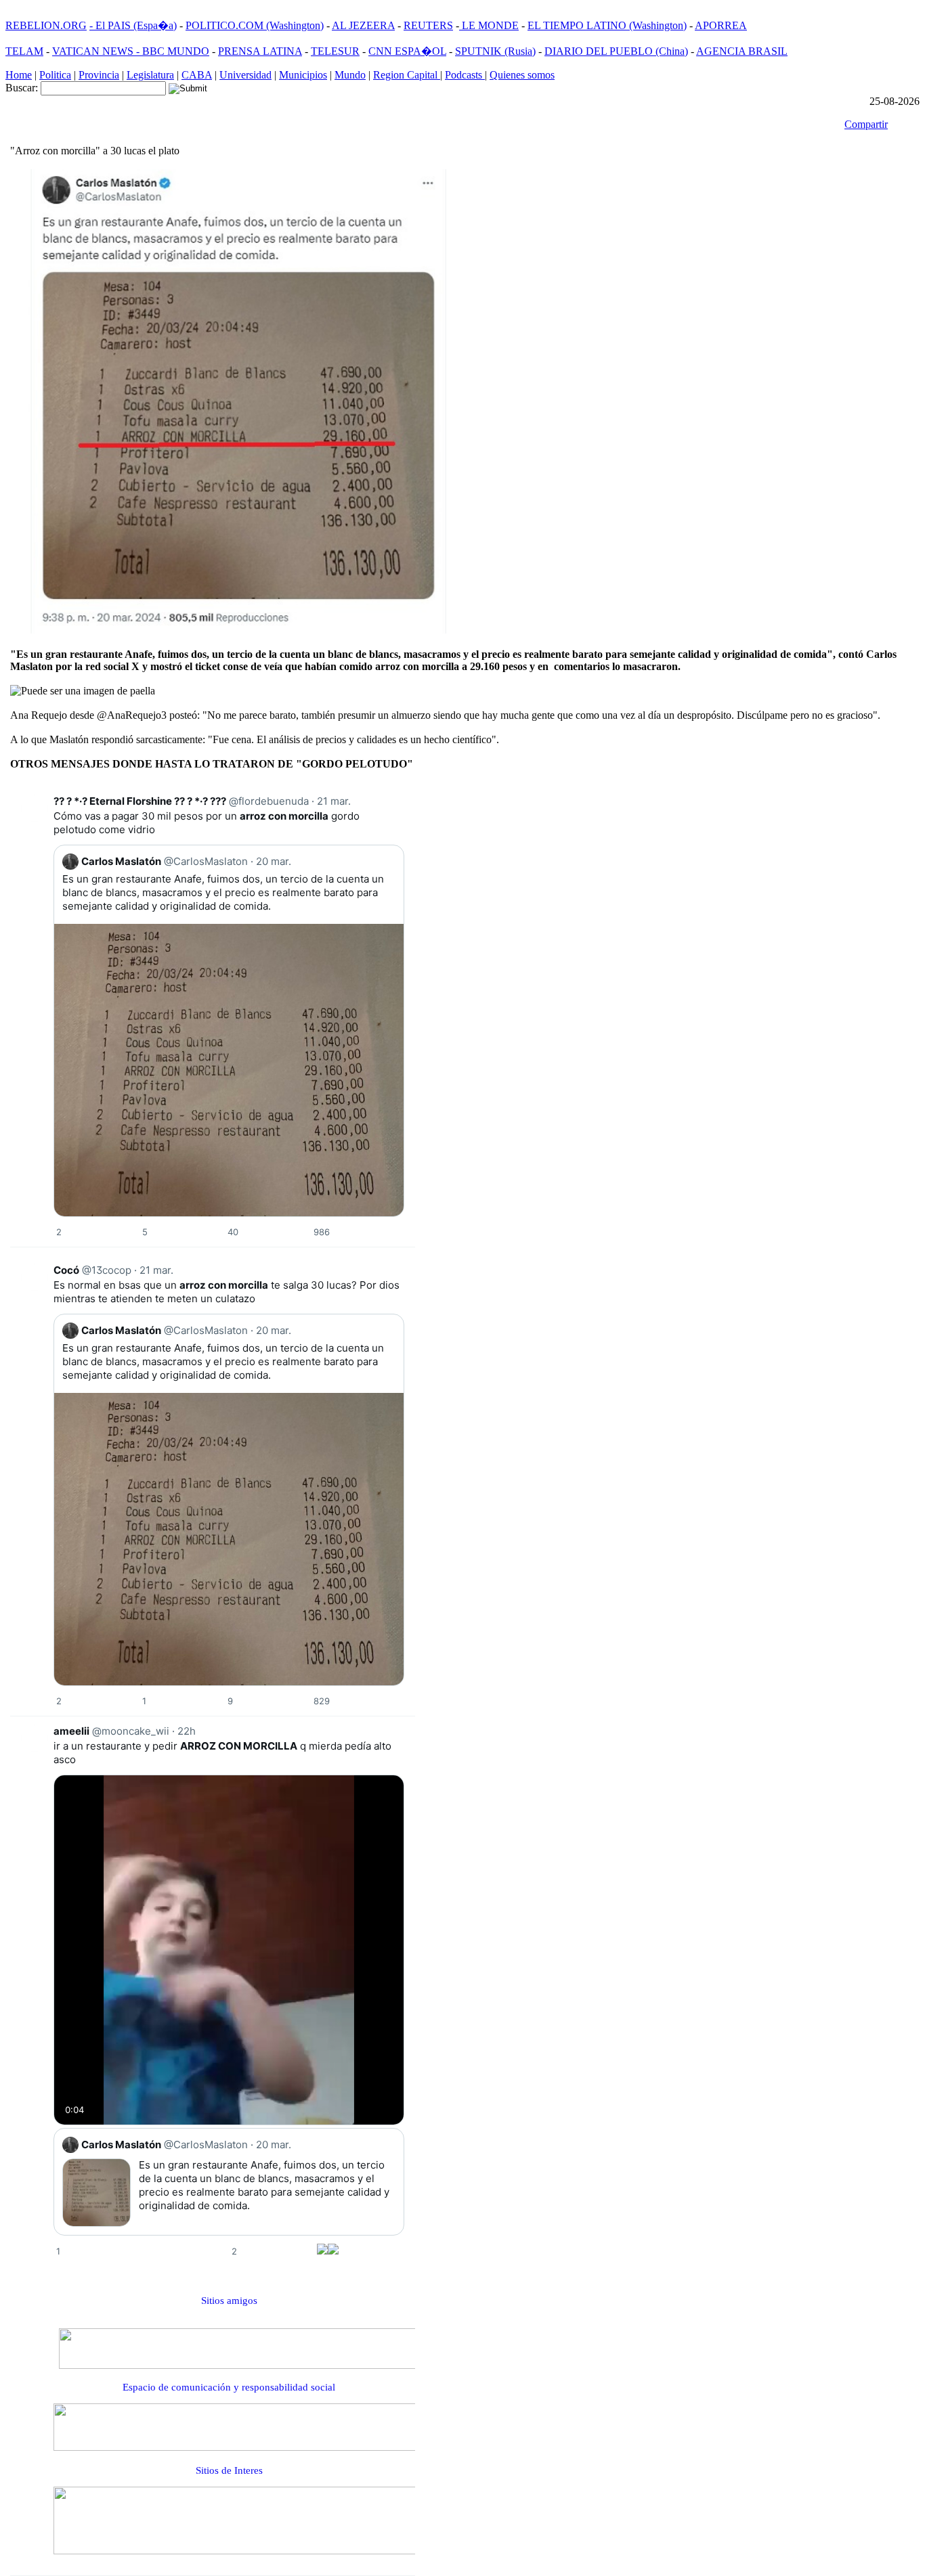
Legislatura (150, 75)
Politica (55, 75)
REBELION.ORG (46, 25)
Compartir (866, 124)
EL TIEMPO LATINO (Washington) (607, 25)
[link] (35, 808)
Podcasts (465, 75)
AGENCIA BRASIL (742, 51)
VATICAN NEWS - (97, 51)
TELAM (24, 51)
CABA (197, 75)
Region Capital (407, 75)
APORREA (721, 25)
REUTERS (428, 25)
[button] (59, 1232)
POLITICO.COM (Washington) (255, 25)
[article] (213, 1021)
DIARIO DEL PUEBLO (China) (616, 51)
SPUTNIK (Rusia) (495, 51)
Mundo (350, 75)
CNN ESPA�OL (407, 51)
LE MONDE (489, 25)
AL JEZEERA (363, 25)
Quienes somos (522, 75)
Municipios (303, 75)
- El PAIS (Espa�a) (133, 25)
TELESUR (335, 51)
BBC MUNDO (176, 51)
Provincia (99, 75)
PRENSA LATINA (260, 51)
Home (19, 75)
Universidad (245, 75)
